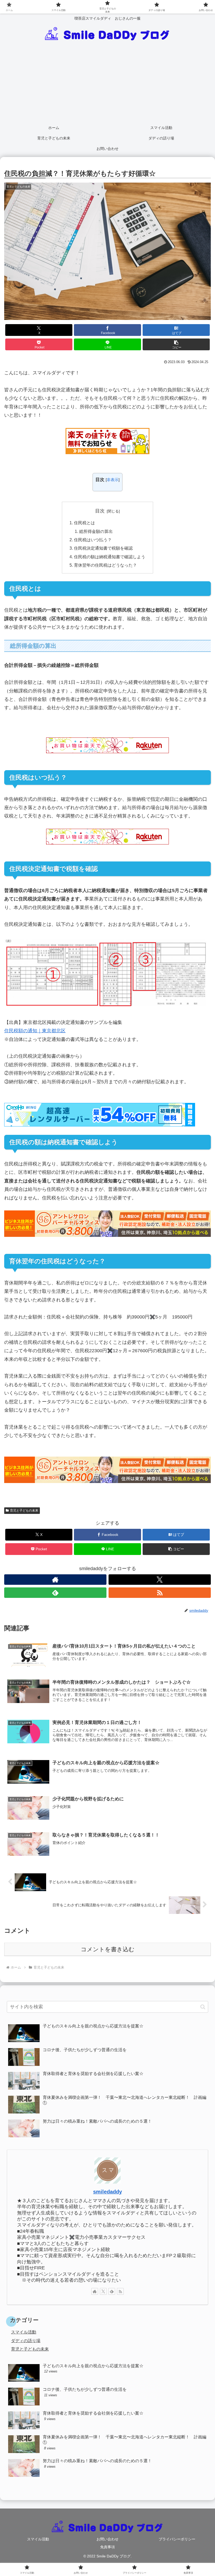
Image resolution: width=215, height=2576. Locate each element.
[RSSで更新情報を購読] (160, 1593)
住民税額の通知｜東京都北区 (35, 1031)
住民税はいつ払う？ (93, 540)
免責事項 (107, 2547)
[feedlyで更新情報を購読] (55, 1593)
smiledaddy (107, 2192)
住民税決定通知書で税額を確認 (103, 548)
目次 (100, 511)
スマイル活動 (38, 2539)
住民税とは (84, 523)
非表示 (113, 480)
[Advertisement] (107, 83)
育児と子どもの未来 (24, 1510)
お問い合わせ (107, 2539)
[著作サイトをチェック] (55, 1580)
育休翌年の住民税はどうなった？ (105, 565)
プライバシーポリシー (177, 2539)
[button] (176, 344)
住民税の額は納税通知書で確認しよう (110, 557)
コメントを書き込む (108, 1949)
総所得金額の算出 (96, 531)
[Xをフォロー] (160, 1580)
